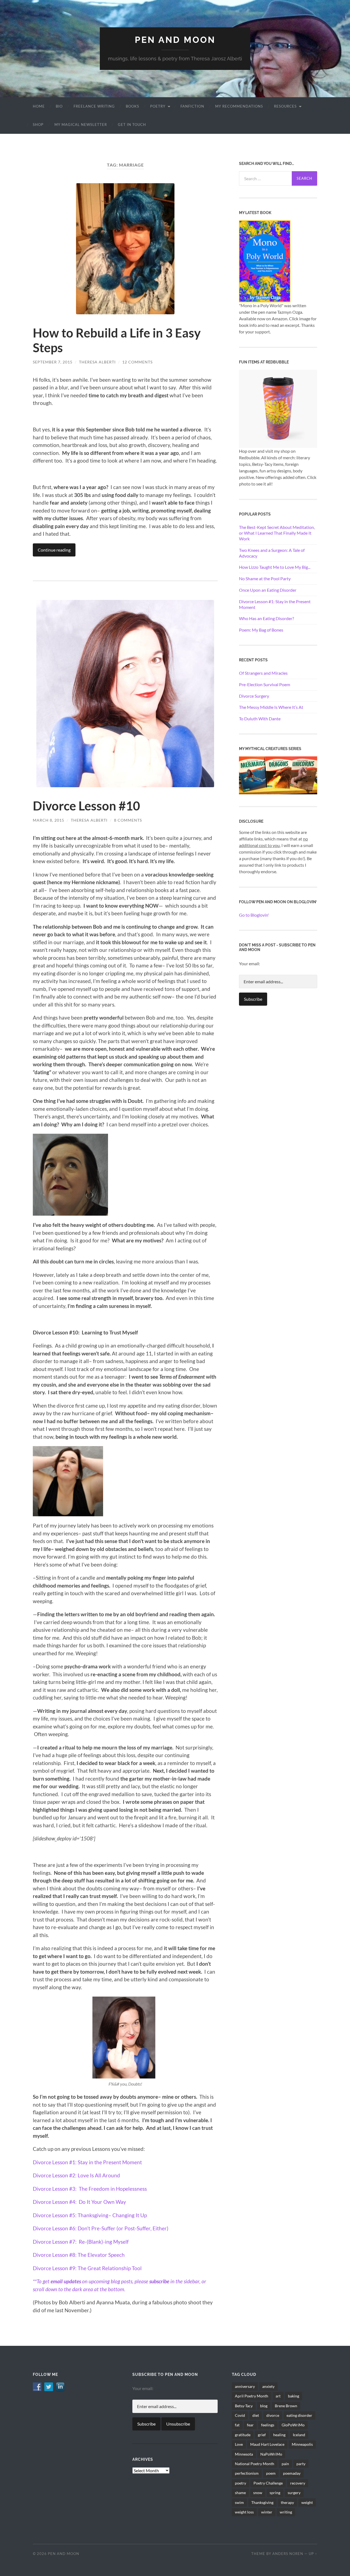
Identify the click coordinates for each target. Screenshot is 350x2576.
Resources (285, 106)
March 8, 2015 (49, 820)
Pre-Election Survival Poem (265, 684)
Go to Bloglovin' (254, 915)
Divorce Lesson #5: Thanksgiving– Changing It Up (90, 2215)
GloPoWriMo (293, 2425)
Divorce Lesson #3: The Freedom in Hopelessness (90, 2189)
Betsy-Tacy (244, 2406)
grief (262, 2435)
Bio (59, 106)
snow (258, 2493)
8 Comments (128, 820)
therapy (287, 2502)
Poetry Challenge (268, 2483)
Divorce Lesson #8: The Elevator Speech (79, 2255)
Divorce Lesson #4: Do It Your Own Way (79, 2202)
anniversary (245, 2386)
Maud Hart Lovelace (267, 2444)
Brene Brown (286, 2406)
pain (285, 2464)
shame (240, 2493)
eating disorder (299, 2415)
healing (279, 2435)
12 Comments (137, 362)
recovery (298, 2483)
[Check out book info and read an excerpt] (265, 261)
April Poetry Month (252, 2396)
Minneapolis (302, 2444)
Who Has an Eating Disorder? (266, 618)
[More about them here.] (278, 775)
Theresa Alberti (97, 362)
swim (239, 2502)
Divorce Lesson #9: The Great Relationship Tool (87, 2268)
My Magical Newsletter (81, 125)
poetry (240, 2483)
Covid (240, 2415)
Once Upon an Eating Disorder (268, 590)
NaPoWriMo (271, 2454)
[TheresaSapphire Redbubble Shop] (278, 408)
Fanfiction (192, 106)
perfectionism (247, 2473)
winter (267, 2512)
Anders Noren (288, 2554)
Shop (38, 125)
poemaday (292, 2473)
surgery (294, 2493)
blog (264, 2406)
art (278, 2396)
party (301, 2464)
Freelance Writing (94, 106)
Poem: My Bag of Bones (261, 630)
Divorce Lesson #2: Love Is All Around (76, 2175)
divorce (273, 2415)
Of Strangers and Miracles (263, 673)
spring (275, 2493)
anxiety (268, 2386)
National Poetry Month (255, 2464)
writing (286, 2512)
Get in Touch (132, 125)
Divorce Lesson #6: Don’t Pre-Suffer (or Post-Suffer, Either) (101, 2228)
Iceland (299, 2435)
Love (239, 2444)
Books (132, 106)
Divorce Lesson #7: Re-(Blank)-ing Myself (81, 2242)
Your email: (250, 963)
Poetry (158, 106)
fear (250, 2425)
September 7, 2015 (53, 362)
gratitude (243, 2435)
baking (294, 2396)
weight (307, 2502)
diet (256, 2415)
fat (237, 2425)
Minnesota (244, 2454)
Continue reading (54, 550)
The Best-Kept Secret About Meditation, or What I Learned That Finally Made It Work (277, 533)
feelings (268, 2425)
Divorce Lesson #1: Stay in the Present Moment (87, 2162)
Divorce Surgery (254, 696)
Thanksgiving (262, 2502)
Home (39, 106)
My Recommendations (239, 106)
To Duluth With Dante (260, 719)
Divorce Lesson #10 (86, 806)
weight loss (244, 2512)
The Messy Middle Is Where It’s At (271, 707)
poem (271, 2473)
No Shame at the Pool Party (265, 578)
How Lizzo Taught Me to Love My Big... (275, 567)
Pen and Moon (175, 40)
